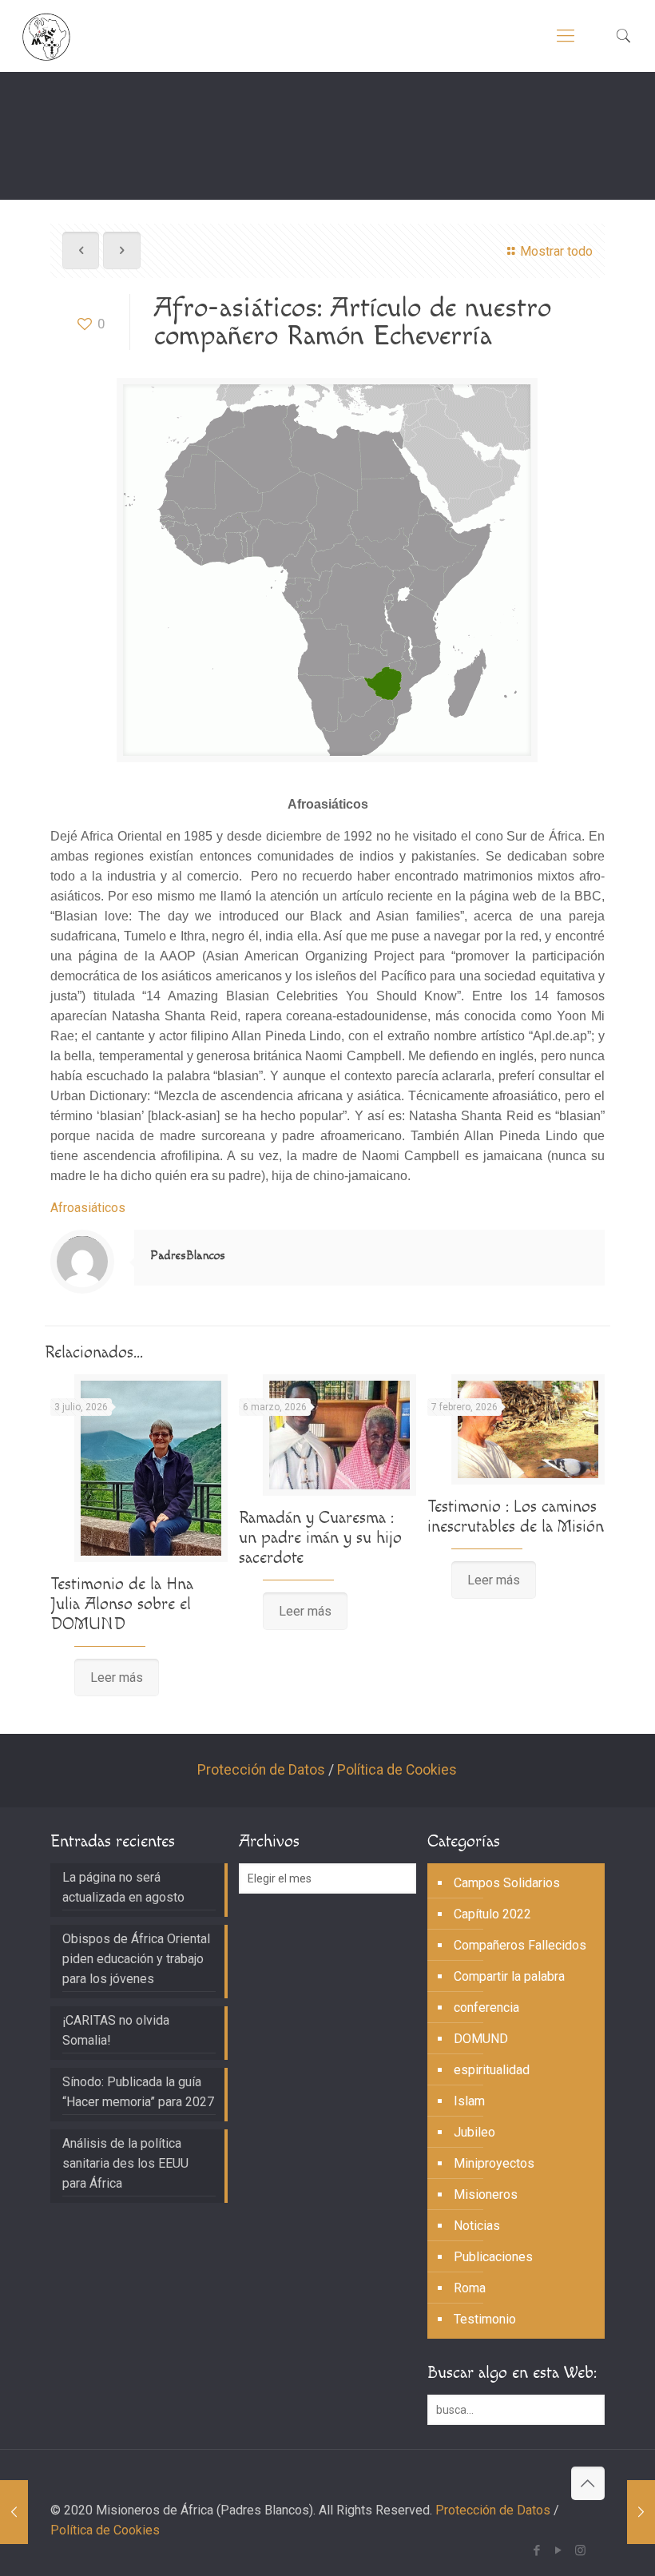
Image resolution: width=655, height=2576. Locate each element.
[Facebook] (537, 2550)
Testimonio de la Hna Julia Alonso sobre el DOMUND (122, 1604)
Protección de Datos (261, 1770)
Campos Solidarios (507, 1883)
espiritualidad (492, 2070)
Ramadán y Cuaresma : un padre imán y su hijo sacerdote (320, 1538)
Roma (470, 2288)
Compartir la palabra (509, 1976)
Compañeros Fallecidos (520, 1945)
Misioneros (486, 2194)
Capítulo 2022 (492, 1914)
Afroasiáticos (88, 1208)
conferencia (486, 2008)
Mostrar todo (556, 251)
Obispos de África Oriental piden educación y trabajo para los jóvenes (136, 1959)
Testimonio (485, 2319)
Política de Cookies (397, 1770)
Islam (469, 2101)
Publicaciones (493, 2257)
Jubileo (474, 2132)
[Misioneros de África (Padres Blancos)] (46, 36)
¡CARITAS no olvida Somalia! (116, 2030)
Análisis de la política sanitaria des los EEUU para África (125, 2163)
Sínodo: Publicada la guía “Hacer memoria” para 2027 (138, 2092)
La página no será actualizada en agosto (123, 1887)
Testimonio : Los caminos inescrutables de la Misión (516, 1517)
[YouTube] (559, 2550)
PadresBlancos (188, 1256)
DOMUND (481, 2039)
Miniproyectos (494, 2163)
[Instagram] (580, 2550)
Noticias (477, 2226)
